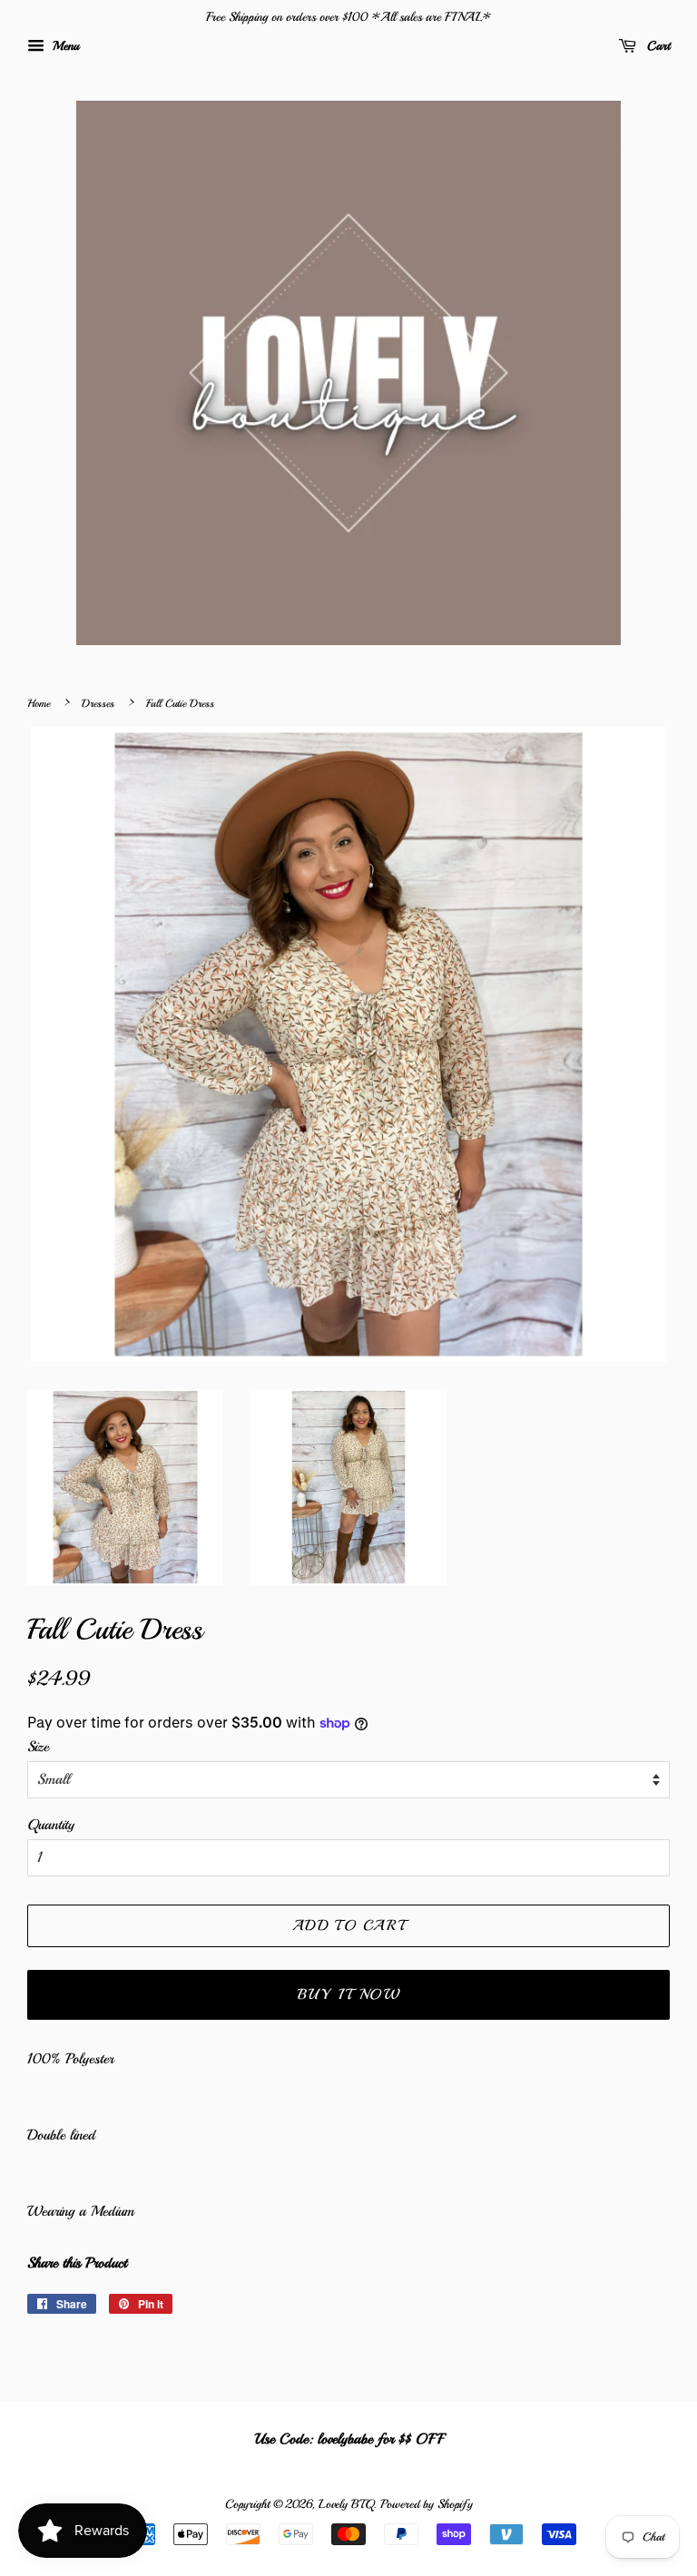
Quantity (51, 1825)
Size (38, 1747)
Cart (657, 46)
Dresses (98, 704)
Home (39, 704)
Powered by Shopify (427, 2504)
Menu (64, 46)
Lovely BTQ (346, 2504)
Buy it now (349, 1994)
